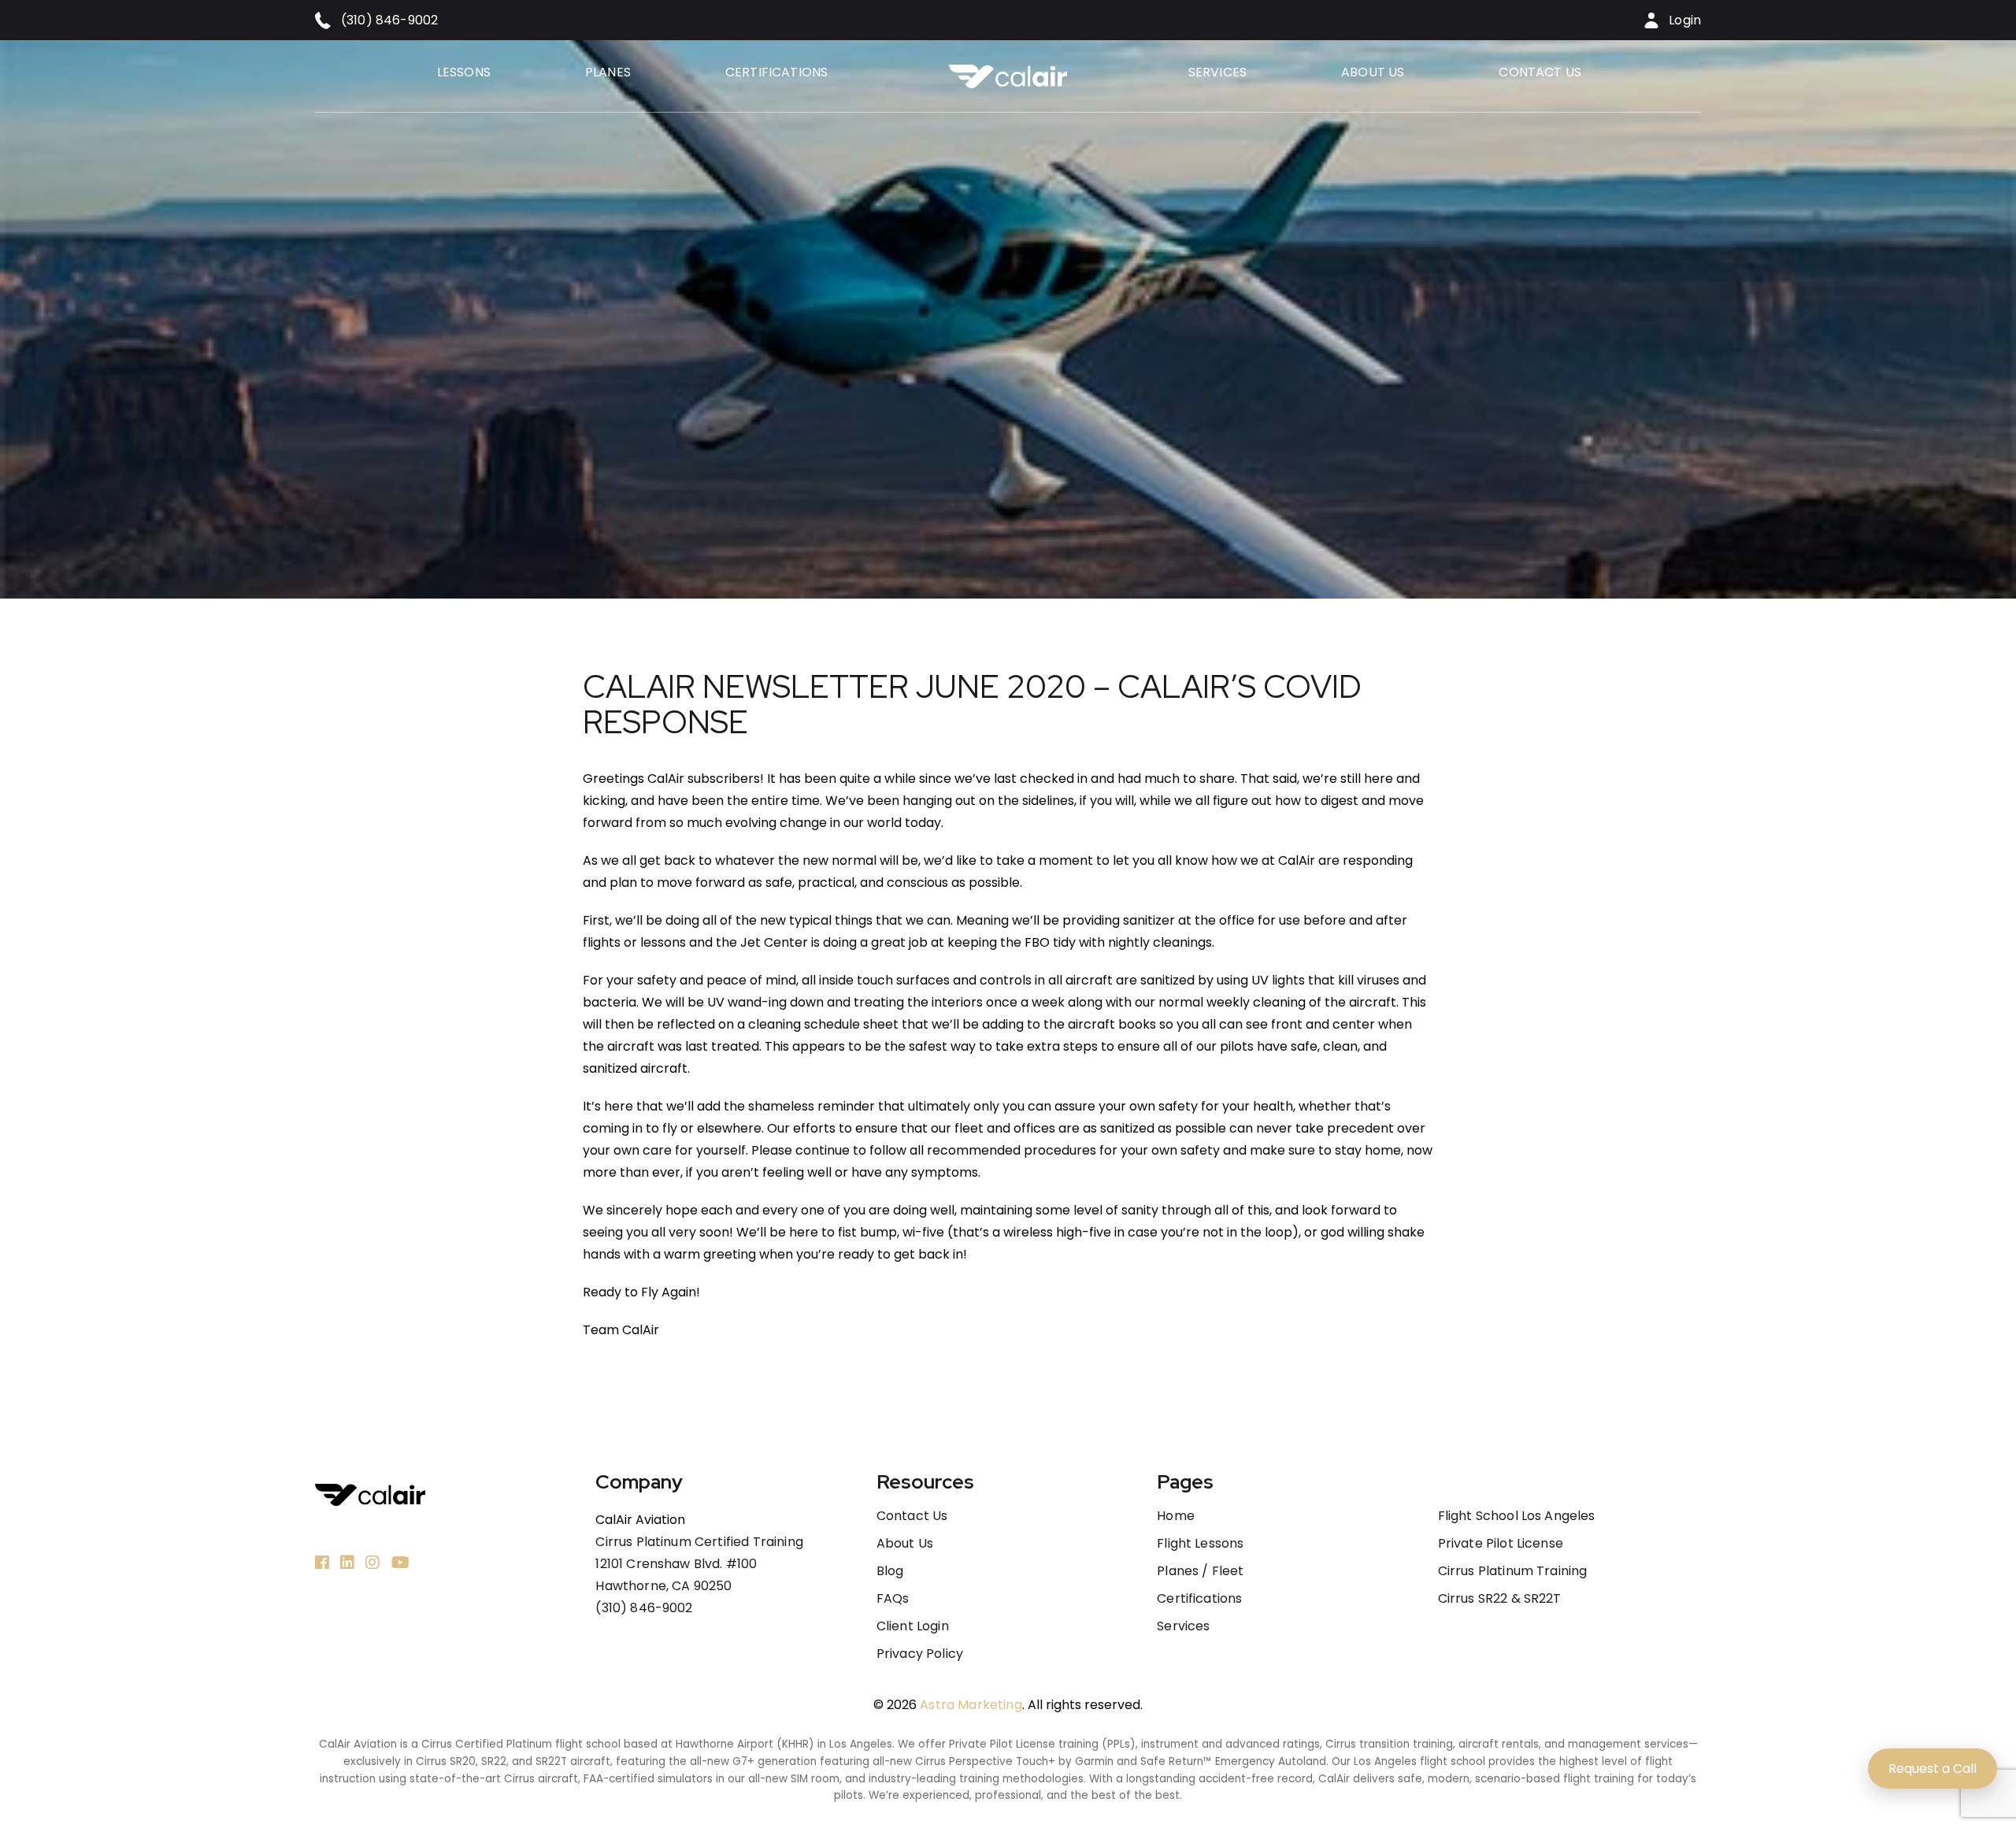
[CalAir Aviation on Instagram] (372, 1562)
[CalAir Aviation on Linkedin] (347, 1562)
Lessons (464, 72)
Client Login (913, 1626)
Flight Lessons (1200, 1544)
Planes (608, 72)
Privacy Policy (920, 1654)
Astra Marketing (971, 1705)
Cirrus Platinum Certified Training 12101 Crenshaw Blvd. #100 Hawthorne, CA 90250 (699, 1564)
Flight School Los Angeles (1517, 1516)
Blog (890, 1571)
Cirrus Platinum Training (1513, 1571)
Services (1217, 72)
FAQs (893, 1599)
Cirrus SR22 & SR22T (1500, 1599)
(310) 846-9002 (644, 1608)
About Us (1373, 72)
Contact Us (1540, 72)
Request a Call (1933, 1769)
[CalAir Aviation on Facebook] (322, 1562)
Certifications (776, 72)
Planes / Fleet (1200, 1571)
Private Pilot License (1501, 1544)
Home (1176, 1516)
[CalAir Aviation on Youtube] (400, 1562)
